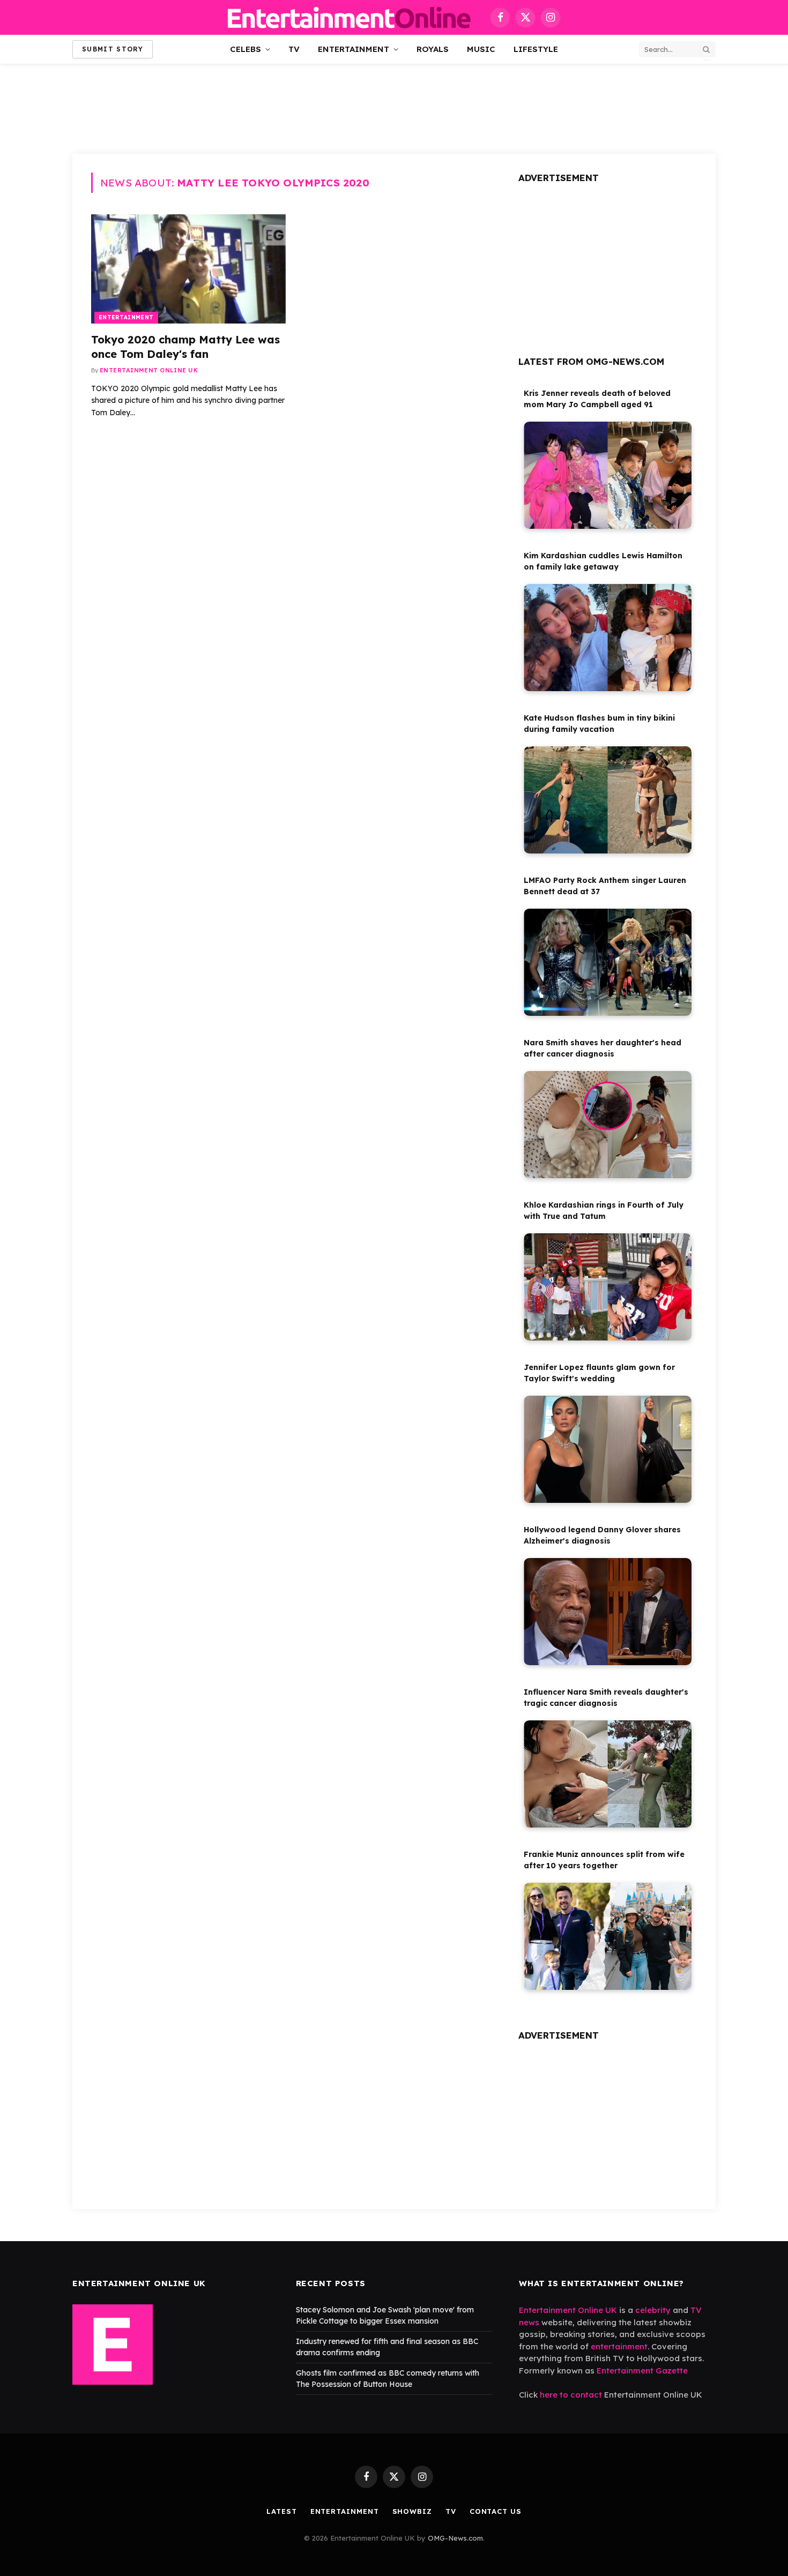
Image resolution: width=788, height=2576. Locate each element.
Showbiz (412, 2511)
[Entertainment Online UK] (349, 17)
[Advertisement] (394, 107)
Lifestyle (536, 49)
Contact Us (496, 2511)
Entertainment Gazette (642, 2371)
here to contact (571, 2395)
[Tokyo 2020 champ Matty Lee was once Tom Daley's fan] (188, 269)
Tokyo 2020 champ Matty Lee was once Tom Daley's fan (185, 347)
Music (481, 49)
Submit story (113, 49)
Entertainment (354, 49)
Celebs (246, 49)
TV (294, 49)
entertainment (619, 2346)
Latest (281, 2511)
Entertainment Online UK (149, 370)
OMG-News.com (455, 2538)
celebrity (653, 2310)
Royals (433, 49)
